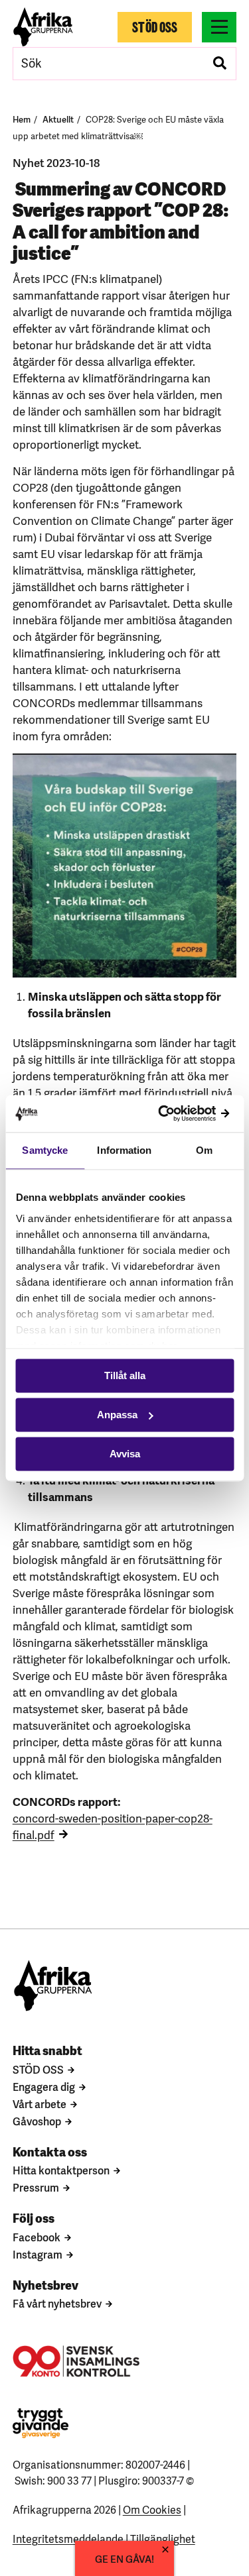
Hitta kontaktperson (61, 2170)
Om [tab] (204, 1150)
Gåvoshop (37, 2121)
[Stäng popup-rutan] (165, 2549)
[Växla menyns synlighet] (219, 27)
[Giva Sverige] (41, 2423)
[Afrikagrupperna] (43, 27)
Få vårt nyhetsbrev (57, 2303)
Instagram (38, 2254)
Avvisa (125, 1454)
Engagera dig (44, 2086)
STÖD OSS (38, 2069)
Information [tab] (124, 1150)
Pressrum (36, 2187)
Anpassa (117, 1415)
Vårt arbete (40, 2103)
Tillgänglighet (163, 2538)
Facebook (37, 2237)
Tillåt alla (125, 1375)
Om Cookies (152, 2509)
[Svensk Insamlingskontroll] (76, 2361)
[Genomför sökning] (220, 64)
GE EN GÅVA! (124, 2558)
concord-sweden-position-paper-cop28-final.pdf (113, 1826)
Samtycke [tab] (45, 1150)
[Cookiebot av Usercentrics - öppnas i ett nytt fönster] (177, 1114)
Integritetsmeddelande (68, 2538)
